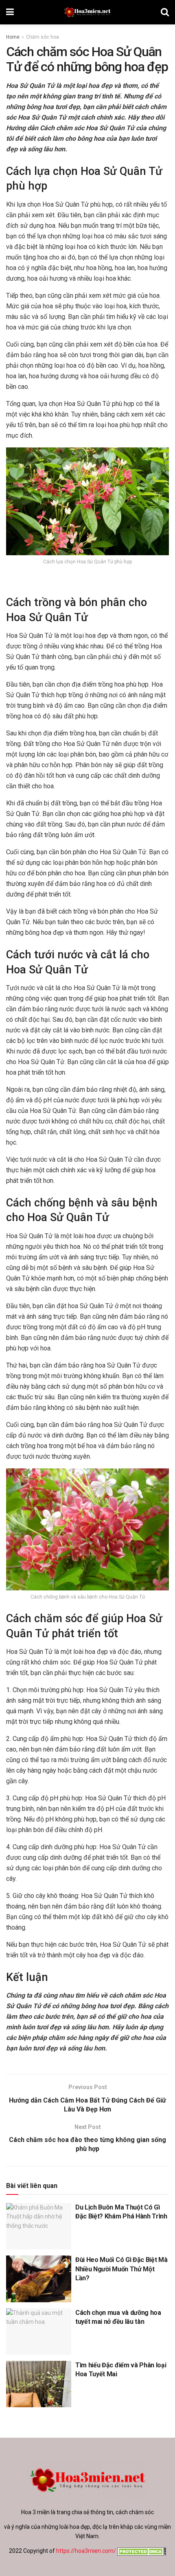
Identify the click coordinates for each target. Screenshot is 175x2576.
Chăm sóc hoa (43, 37)
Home (13, 37)
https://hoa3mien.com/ (86, 2551)
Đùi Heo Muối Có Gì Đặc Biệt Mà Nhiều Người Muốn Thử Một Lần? (121, 2269)
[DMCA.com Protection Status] (141, 2551)
